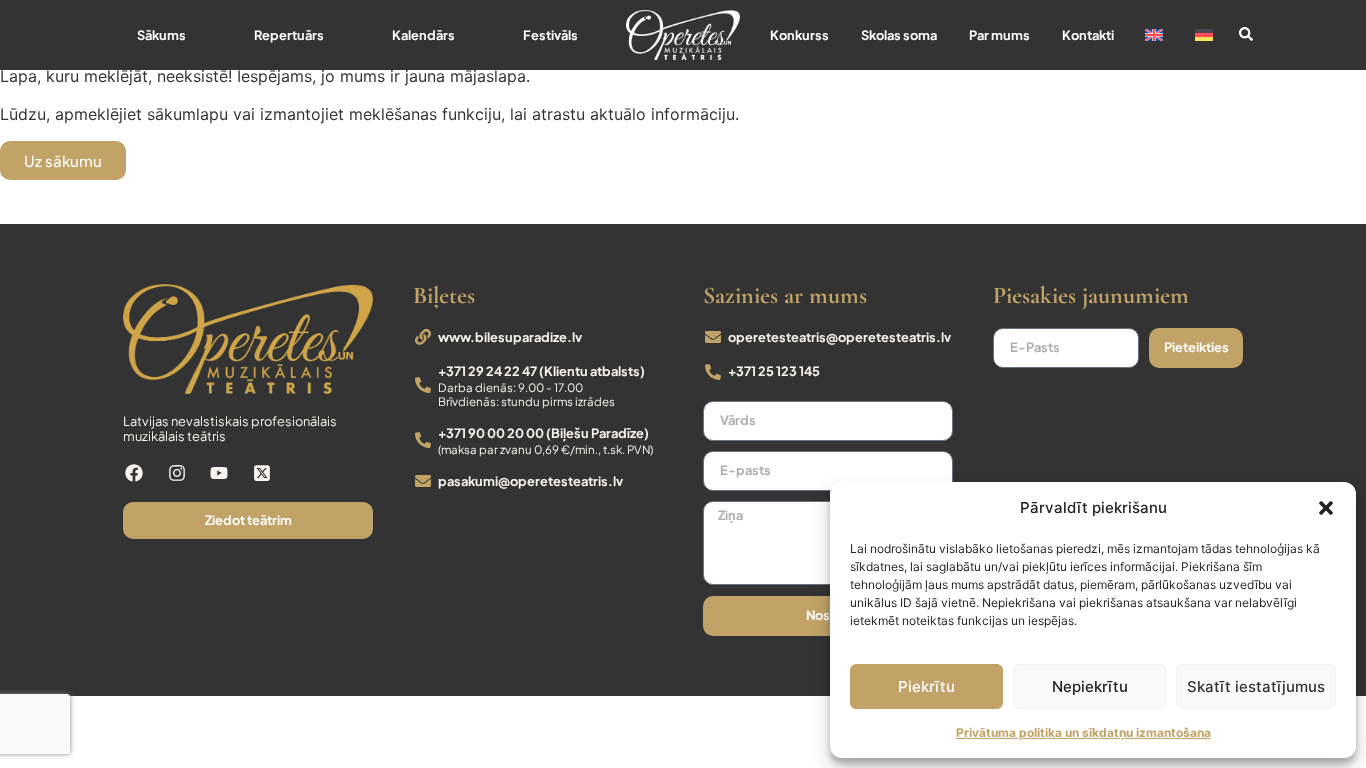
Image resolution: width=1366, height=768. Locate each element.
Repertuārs (289, 35)
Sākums (161, 35)
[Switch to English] (1154, 35)
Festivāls (550, 35)
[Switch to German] (1204, 35)
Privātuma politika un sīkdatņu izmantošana (1083, 732)
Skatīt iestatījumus (1256, 686)
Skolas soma (899, 35)
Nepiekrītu (1090, 686)
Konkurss (799, 35)
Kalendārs (423, 35)
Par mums (999, 35)
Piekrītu (926, 686)
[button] (1326, 508)
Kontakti (1088, 35)
